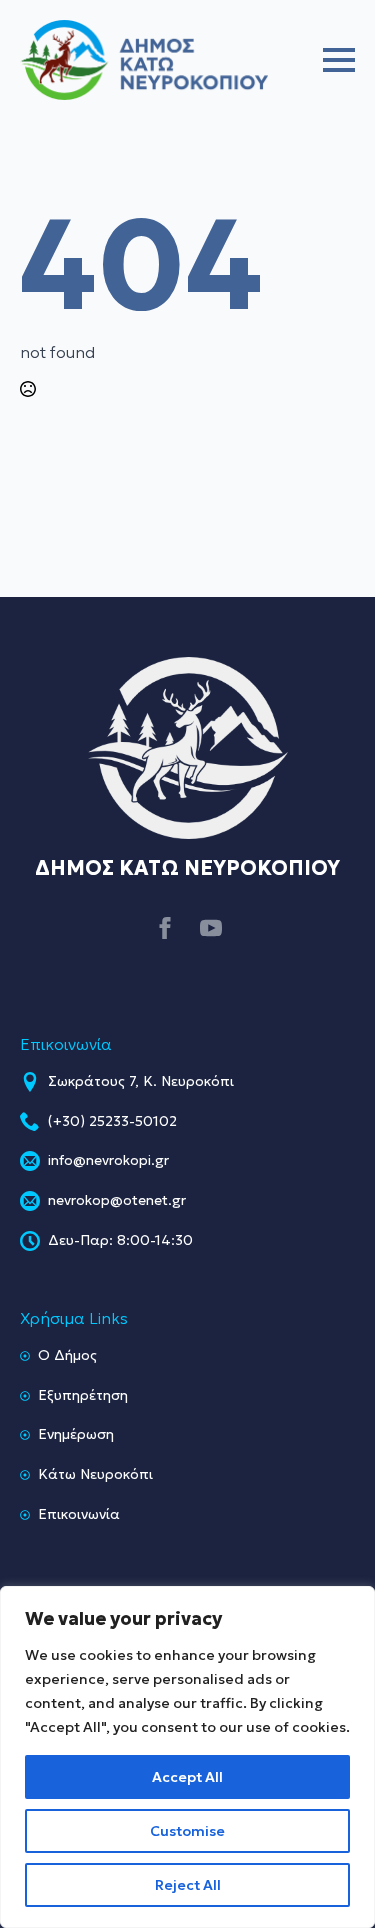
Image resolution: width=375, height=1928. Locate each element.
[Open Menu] (339, 60)
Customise (187, 1831)
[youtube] (211, 928)
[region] (187, 1757)
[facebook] (165, 928)
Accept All (187, 1777)
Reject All (188, 1885)
